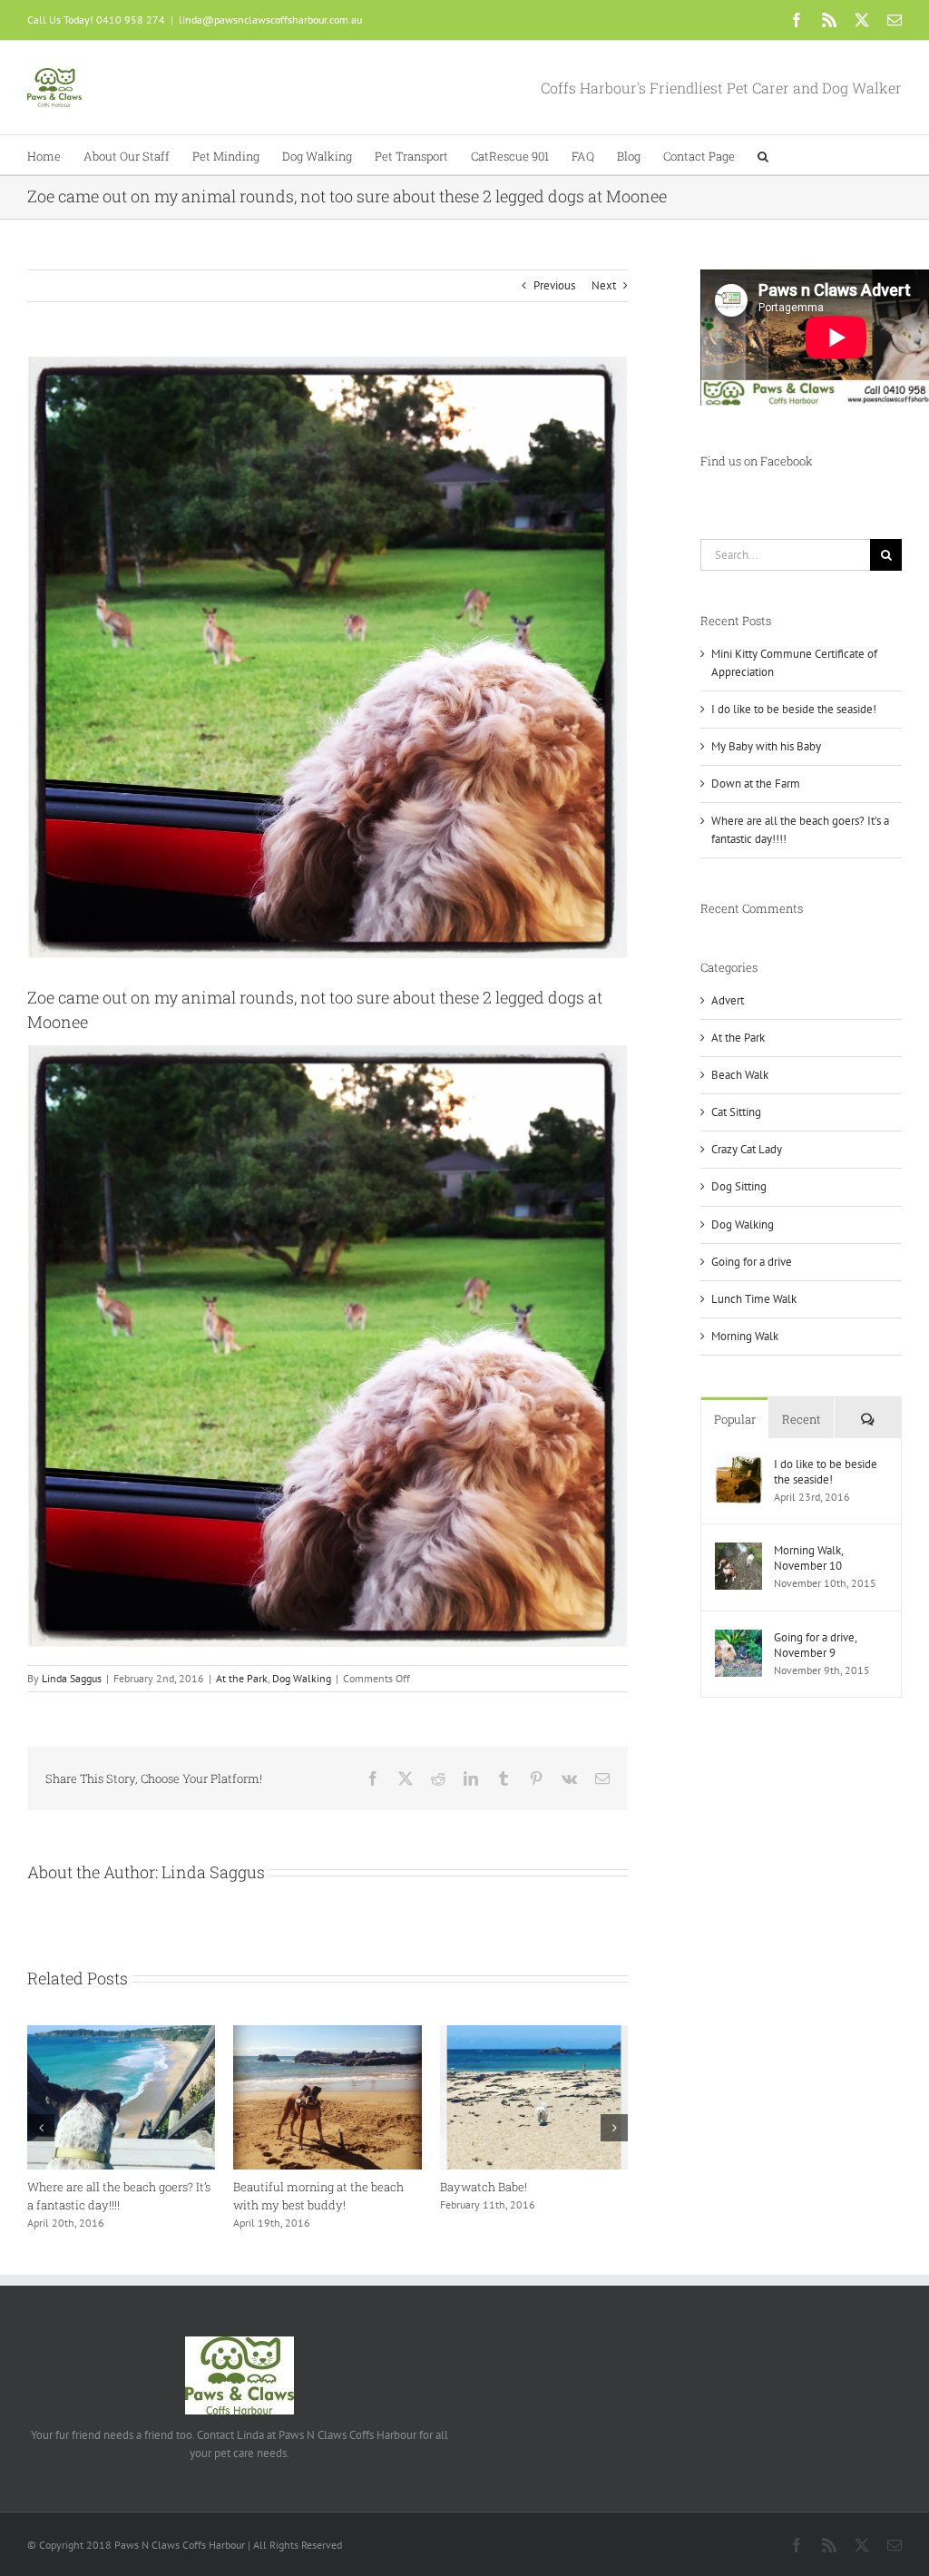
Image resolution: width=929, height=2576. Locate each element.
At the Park (242, 1678)
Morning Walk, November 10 (808, 1558)
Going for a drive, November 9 (815, 1645)
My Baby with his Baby (766, 746)
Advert (728, 1000)
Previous (554, 285)
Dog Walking (302, 1678)
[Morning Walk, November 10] (738, 1551)
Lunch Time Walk (754, 1299)
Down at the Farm (756, 784)
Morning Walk (745, 1336)
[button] (763, 155)
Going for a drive (752, 1262)
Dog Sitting (739, 1186)
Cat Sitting (736, 1112)
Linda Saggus (72, 1678)
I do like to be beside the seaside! (322, 2187)
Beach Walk (740, 1075)
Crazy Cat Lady (747, 1149)
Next (604, 285)
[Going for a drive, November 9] (738, 1638)
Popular (735, 1419)
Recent (802, 1419)
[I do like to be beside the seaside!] (738, 1465)
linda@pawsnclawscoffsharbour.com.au (270, 20)
